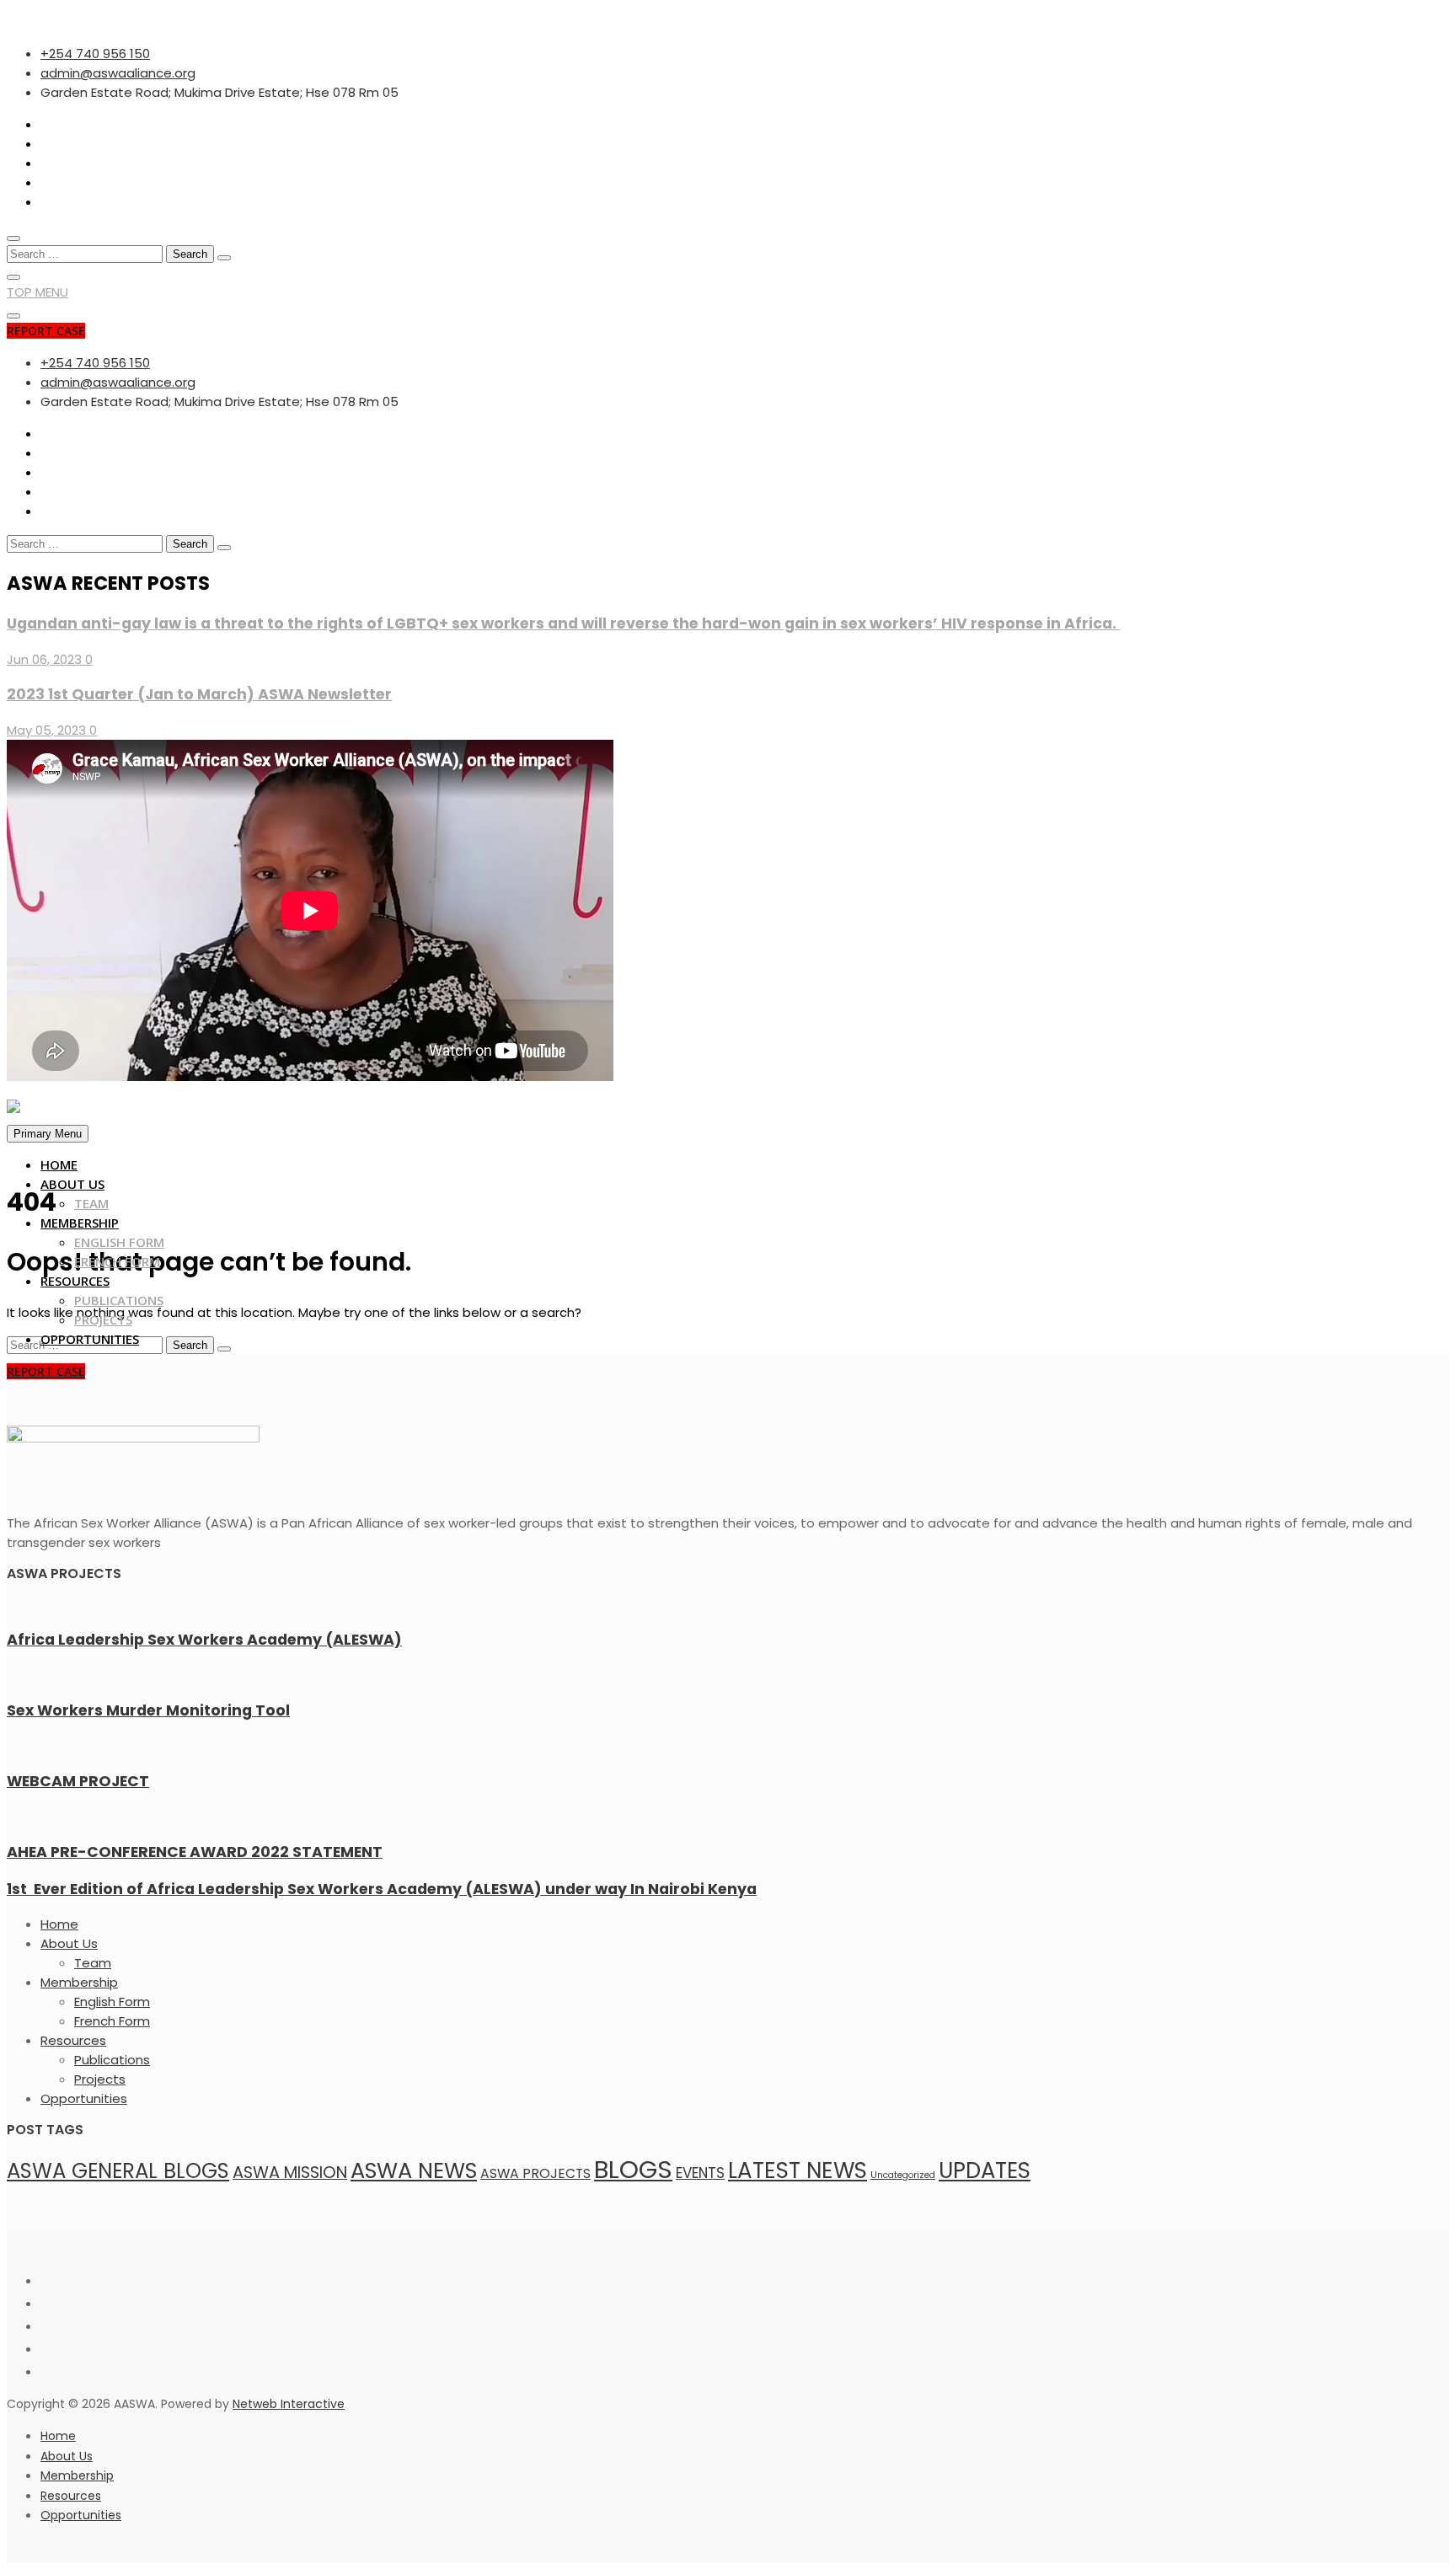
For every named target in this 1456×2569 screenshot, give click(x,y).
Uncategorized (903, 2175)
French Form (117, 1261)
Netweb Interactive (289, 2404)
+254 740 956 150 (95, 54)
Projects (103, 1319)
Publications (119, 1300)
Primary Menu (48, 1134)
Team (91, 1203)
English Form (119, 1242)
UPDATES (985, 2170)
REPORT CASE (46, 331)
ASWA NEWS (414, 2170)
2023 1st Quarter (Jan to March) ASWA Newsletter (199, 694)
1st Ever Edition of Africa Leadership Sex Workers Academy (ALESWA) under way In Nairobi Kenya (382, 1889)
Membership (80, 1223)
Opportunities (90, 1339)
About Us (72, 1184)
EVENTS (700, 2173)
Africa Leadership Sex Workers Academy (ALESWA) (204, 1640)
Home (59, 1164)
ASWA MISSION (290, 2173)
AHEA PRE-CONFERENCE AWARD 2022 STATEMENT (195, 1852)
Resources (75, 1281)
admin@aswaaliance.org (118, 73)
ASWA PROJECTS (535, 2173)
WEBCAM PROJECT (78, 1781)
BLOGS (633, 2169)
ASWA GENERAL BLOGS (118, 2171)
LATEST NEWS (798, 2170)
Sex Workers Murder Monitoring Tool (148, 1710)
